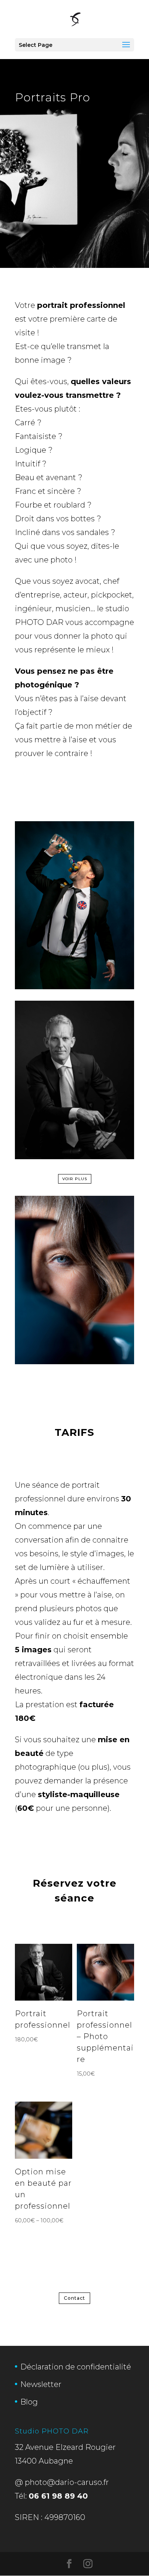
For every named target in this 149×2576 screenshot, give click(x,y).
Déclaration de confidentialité (76, 2367)
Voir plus (75, 1179)
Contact (74, 2298)
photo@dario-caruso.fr (67, 2482)
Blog (29, 2402)
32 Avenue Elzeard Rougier (65, 2447)
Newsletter (41, 2384)
